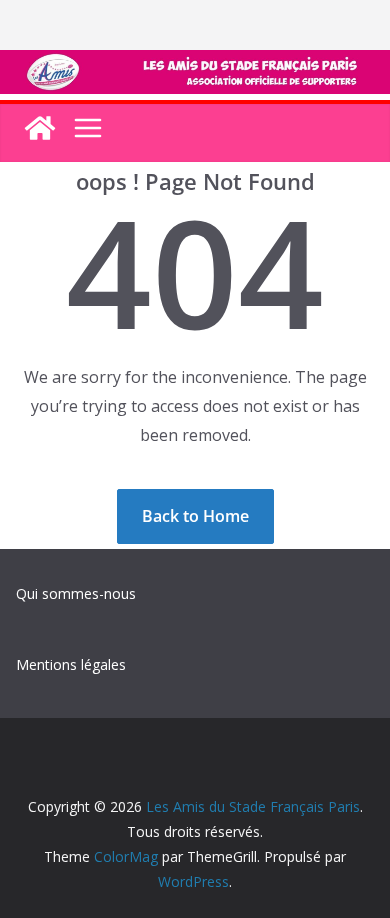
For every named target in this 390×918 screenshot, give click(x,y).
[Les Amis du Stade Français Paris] (195, 64)
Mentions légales (71, 664)
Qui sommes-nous (76, 593)
